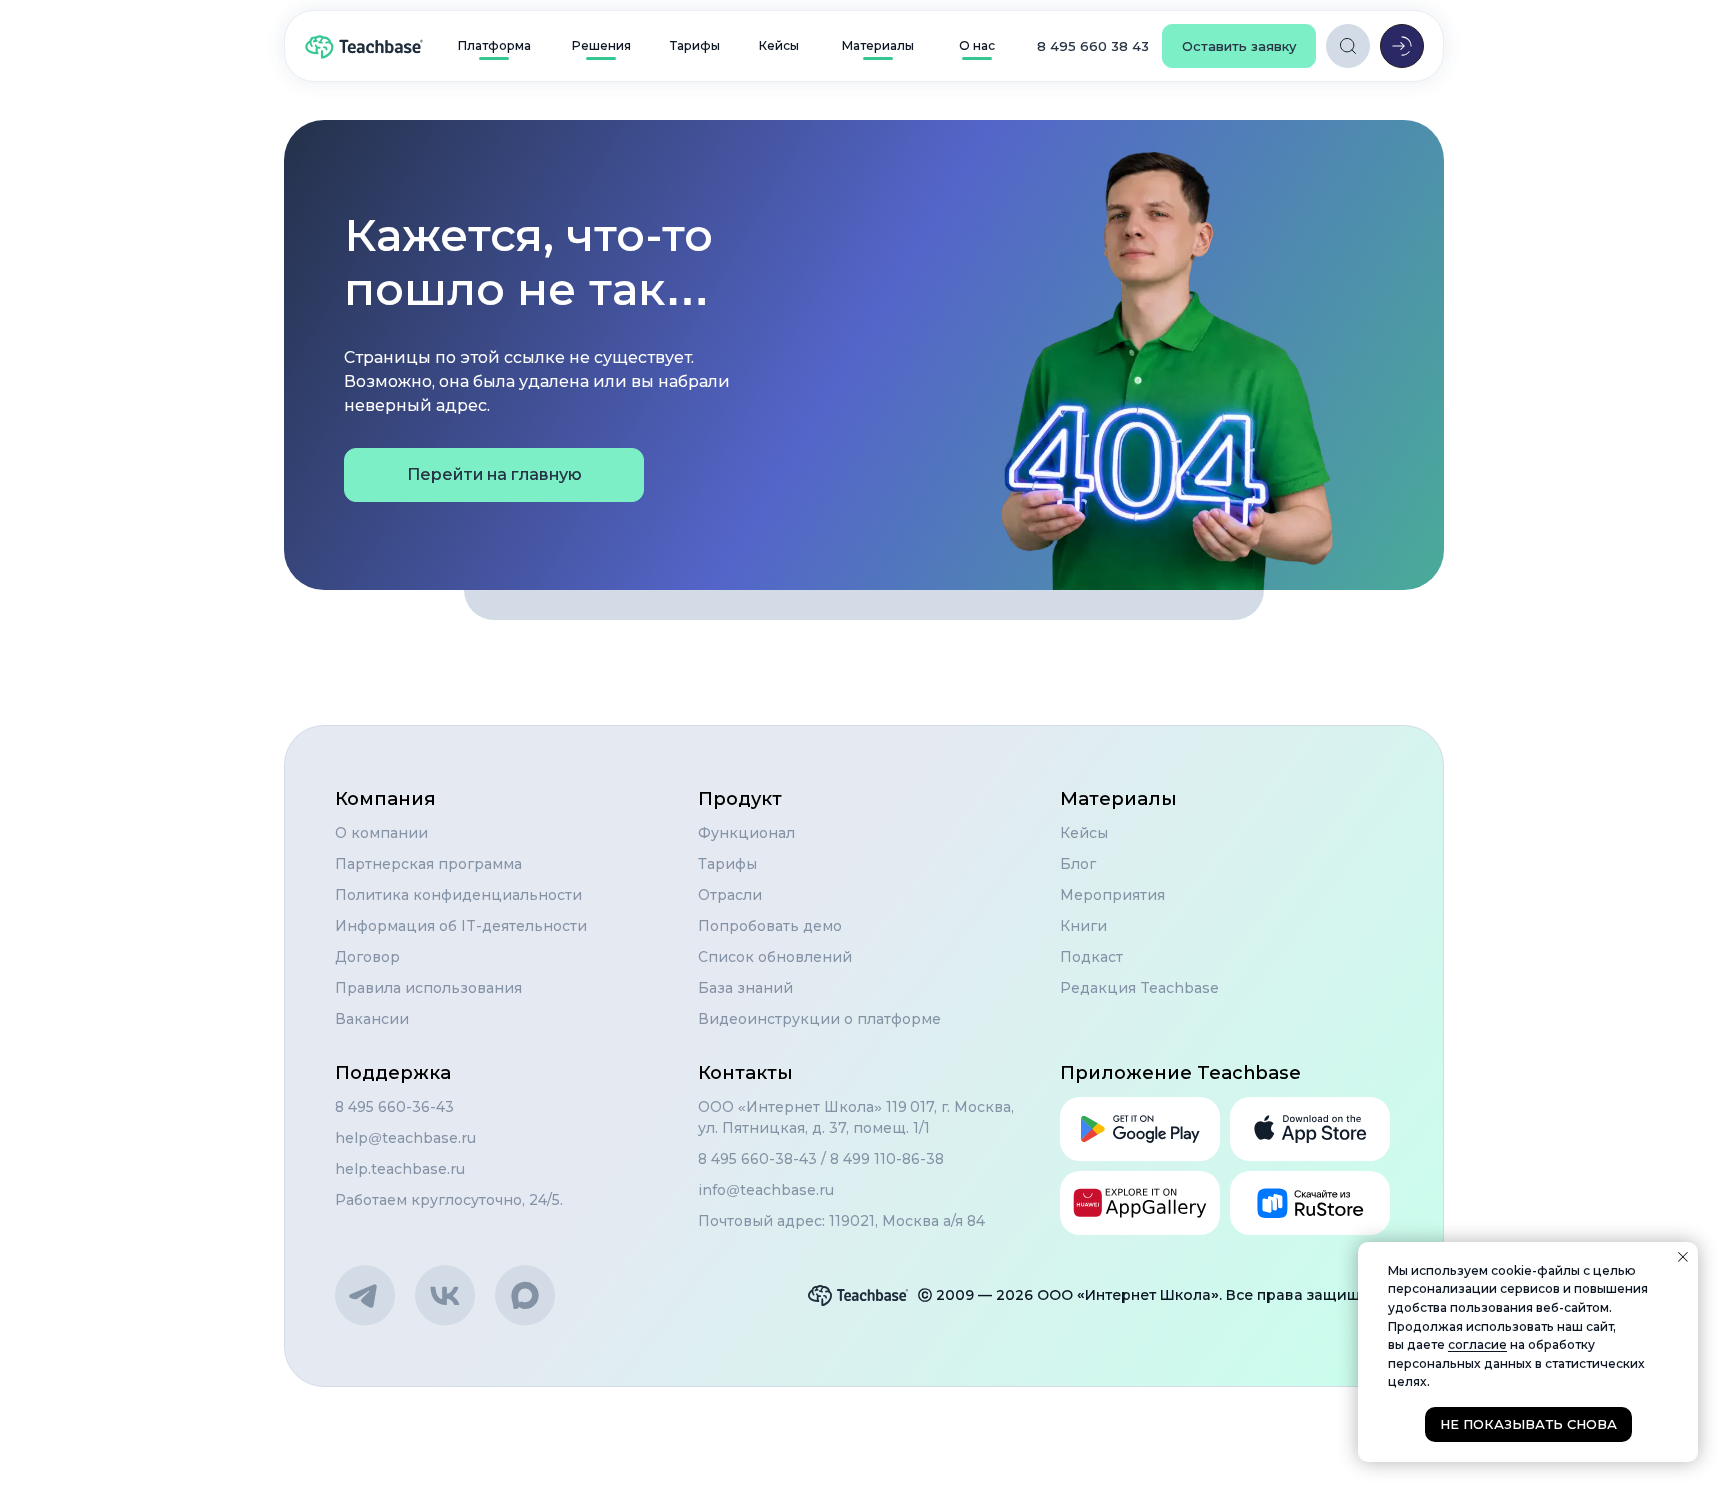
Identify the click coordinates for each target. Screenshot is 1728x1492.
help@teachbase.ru (405, 1138)
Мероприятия (1112, 895)
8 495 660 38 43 (1093, 46)
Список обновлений (775, 957)
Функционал (746, 833)
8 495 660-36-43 (394, 1107)
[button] (1239, 46)
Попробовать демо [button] (770, 926)
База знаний (745, 988)
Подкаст (1091, 957)
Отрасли (730, 895)
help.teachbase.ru (400, 1169)
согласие (1477, 1344)
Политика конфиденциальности (458, 895)
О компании (381, 833)
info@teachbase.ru (766, 1190)
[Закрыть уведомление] (1683, 1257)
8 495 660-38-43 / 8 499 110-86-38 (821, 1159)
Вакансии (372, 1019)
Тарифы (727, 864)
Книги (1083, 926)
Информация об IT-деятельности (461, 926)
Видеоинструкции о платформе (819, 1019)
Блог (1078, 864)
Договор (367, 957)
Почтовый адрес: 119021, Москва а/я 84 (841, 1221)
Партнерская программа (428, 864)
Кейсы (1084, 833)
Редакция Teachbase (1139, 988)
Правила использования (428, 988)
